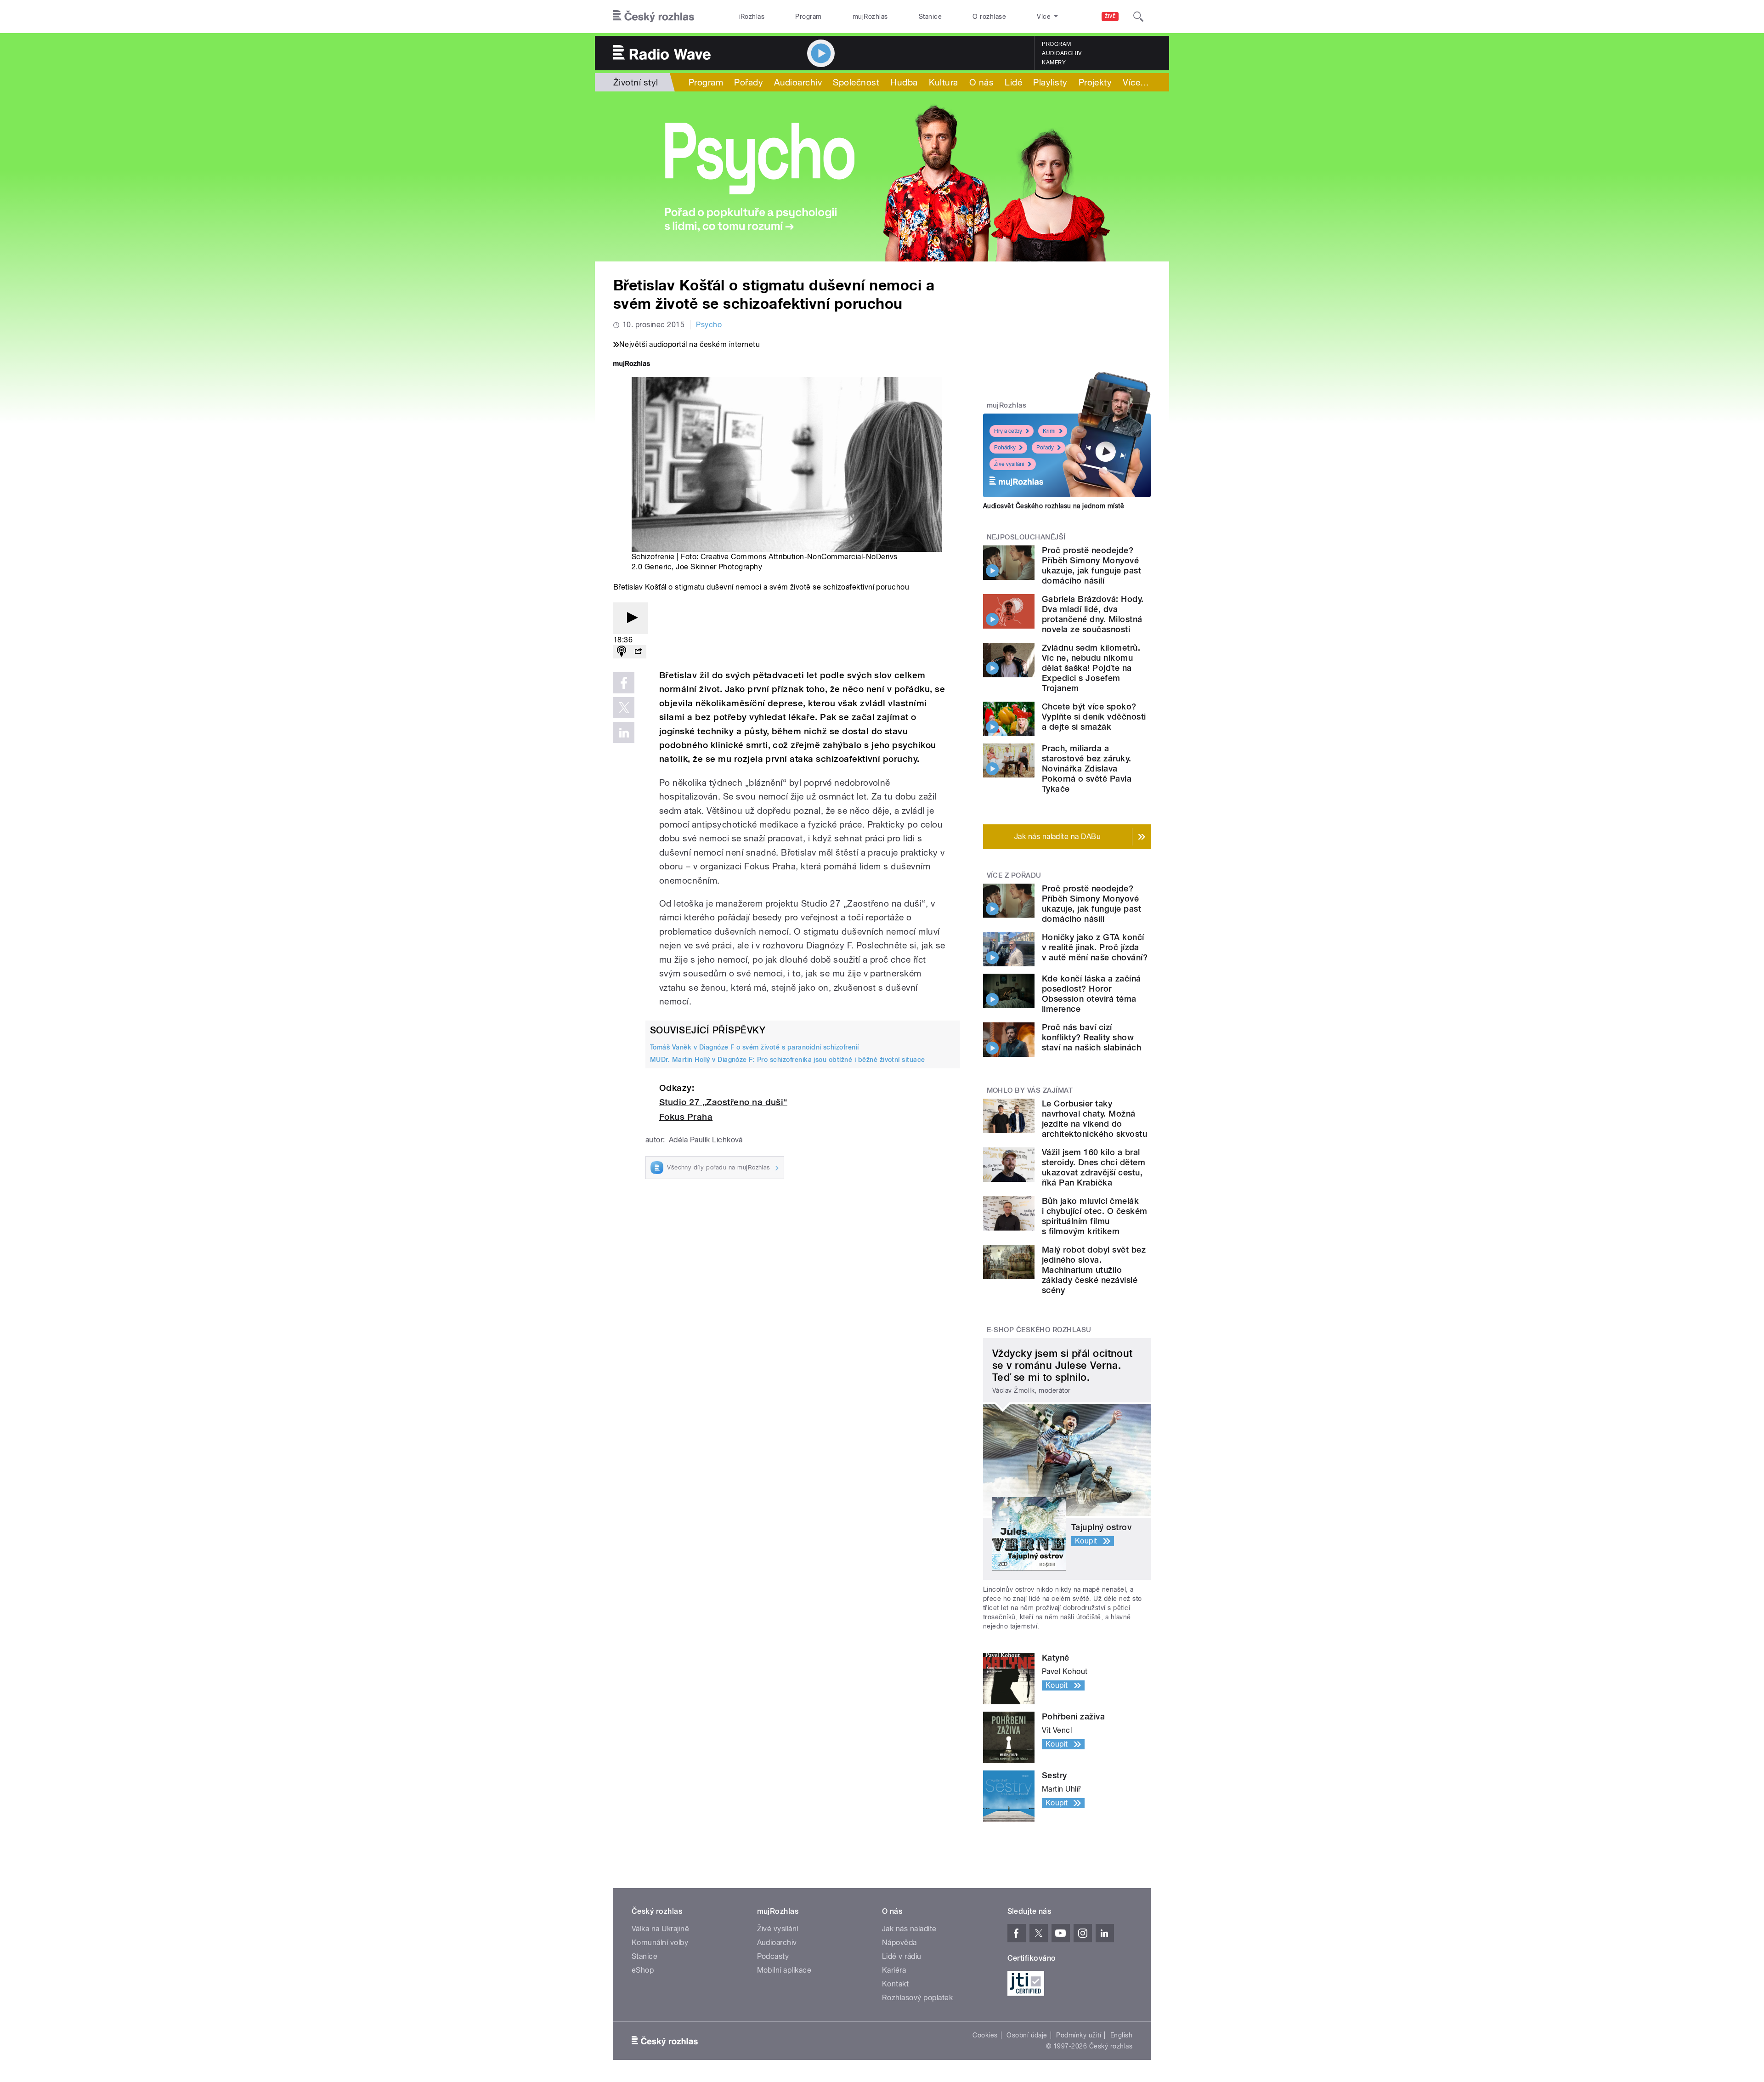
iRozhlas (752, 17)
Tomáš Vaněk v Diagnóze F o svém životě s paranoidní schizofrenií (755, 1047)
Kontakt (895, 1984)
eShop (643, 1970)
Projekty (1095, 82)
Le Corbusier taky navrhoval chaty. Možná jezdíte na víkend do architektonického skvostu (1094, 1119)
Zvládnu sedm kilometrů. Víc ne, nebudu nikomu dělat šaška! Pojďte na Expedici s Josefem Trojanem (1091, 668)
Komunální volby (660, 1943)
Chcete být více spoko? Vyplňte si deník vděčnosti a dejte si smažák (1094, 717)
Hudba (904, 82)
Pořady (749, 82)
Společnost (856, 82)
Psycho (709, 325)
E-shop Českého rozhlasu (1039, 1330)
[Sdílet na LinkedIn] (624, 732)
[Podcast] (622, 652)
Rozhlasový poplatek (917, 1998)
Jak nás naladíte (909, 1929)
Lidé (1013, 82)
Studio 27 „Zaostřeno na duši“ (723, 1102)
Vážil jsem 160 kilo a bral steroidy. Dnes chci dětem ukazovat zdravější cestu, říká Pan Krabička (1094, 1167)
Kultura (944, 82)
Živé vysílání (1009, 464)
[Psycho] (882, 176)
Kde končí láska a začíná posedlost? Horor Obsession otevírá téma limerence (1091, 994)
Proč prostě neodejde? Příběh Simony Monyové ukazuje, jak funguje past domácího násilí (1091, 565)
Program (808, 17)
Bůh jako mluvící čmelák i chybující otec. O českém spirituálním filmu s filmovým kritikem (1094, 1216)
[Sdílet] (638, 652)
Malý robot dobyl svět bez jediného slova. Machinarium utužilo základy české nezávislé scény (1094, 1270)
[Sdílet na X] (624, 708)
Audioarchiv (1062, 53)
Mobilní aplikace (784, 1970)
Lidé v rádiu (902, 1956)
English (1121, 2035)
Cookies (985, 2035)
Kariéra (894, 1970)
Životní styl (636, 82)
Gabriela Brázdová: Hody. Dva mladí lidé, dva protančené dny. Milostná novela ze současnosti (1093, 614)
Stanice (930, 17)
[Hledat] (1138, 17)
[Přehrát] (631, 618)
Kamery (1054, 62)
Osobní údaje (1027, 2035)
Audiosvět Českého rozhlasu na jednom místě (1054, 506)
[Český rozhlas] (654, 17)
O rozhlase (989, 17)
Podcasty (773, 1956)
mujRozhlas (870, 17)
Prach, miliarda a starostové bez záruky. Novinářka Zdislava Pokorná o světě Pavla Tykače (1087, 769)
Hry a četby (1008, 431)
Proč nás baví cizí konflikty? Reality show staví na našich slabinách (1091, 1037)
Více (1136, 82)
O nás (981, 82)
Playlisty (1050, 82)
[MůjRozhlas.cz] (632, 365)
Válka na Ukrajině (660, 1929)
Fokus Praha (686, 1117)
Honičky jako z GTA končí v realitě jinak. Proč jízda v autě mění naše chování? (1095, 947)
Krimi (1049, 431)
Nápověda (899, 1943)
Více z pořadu (1014, 875)
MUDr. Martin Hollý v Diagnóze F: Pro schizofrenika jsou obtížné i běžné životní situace (788, 1060)
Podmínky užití (1079, 2035)
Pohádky (1005, 448)
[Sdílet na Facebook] (624, 683)
